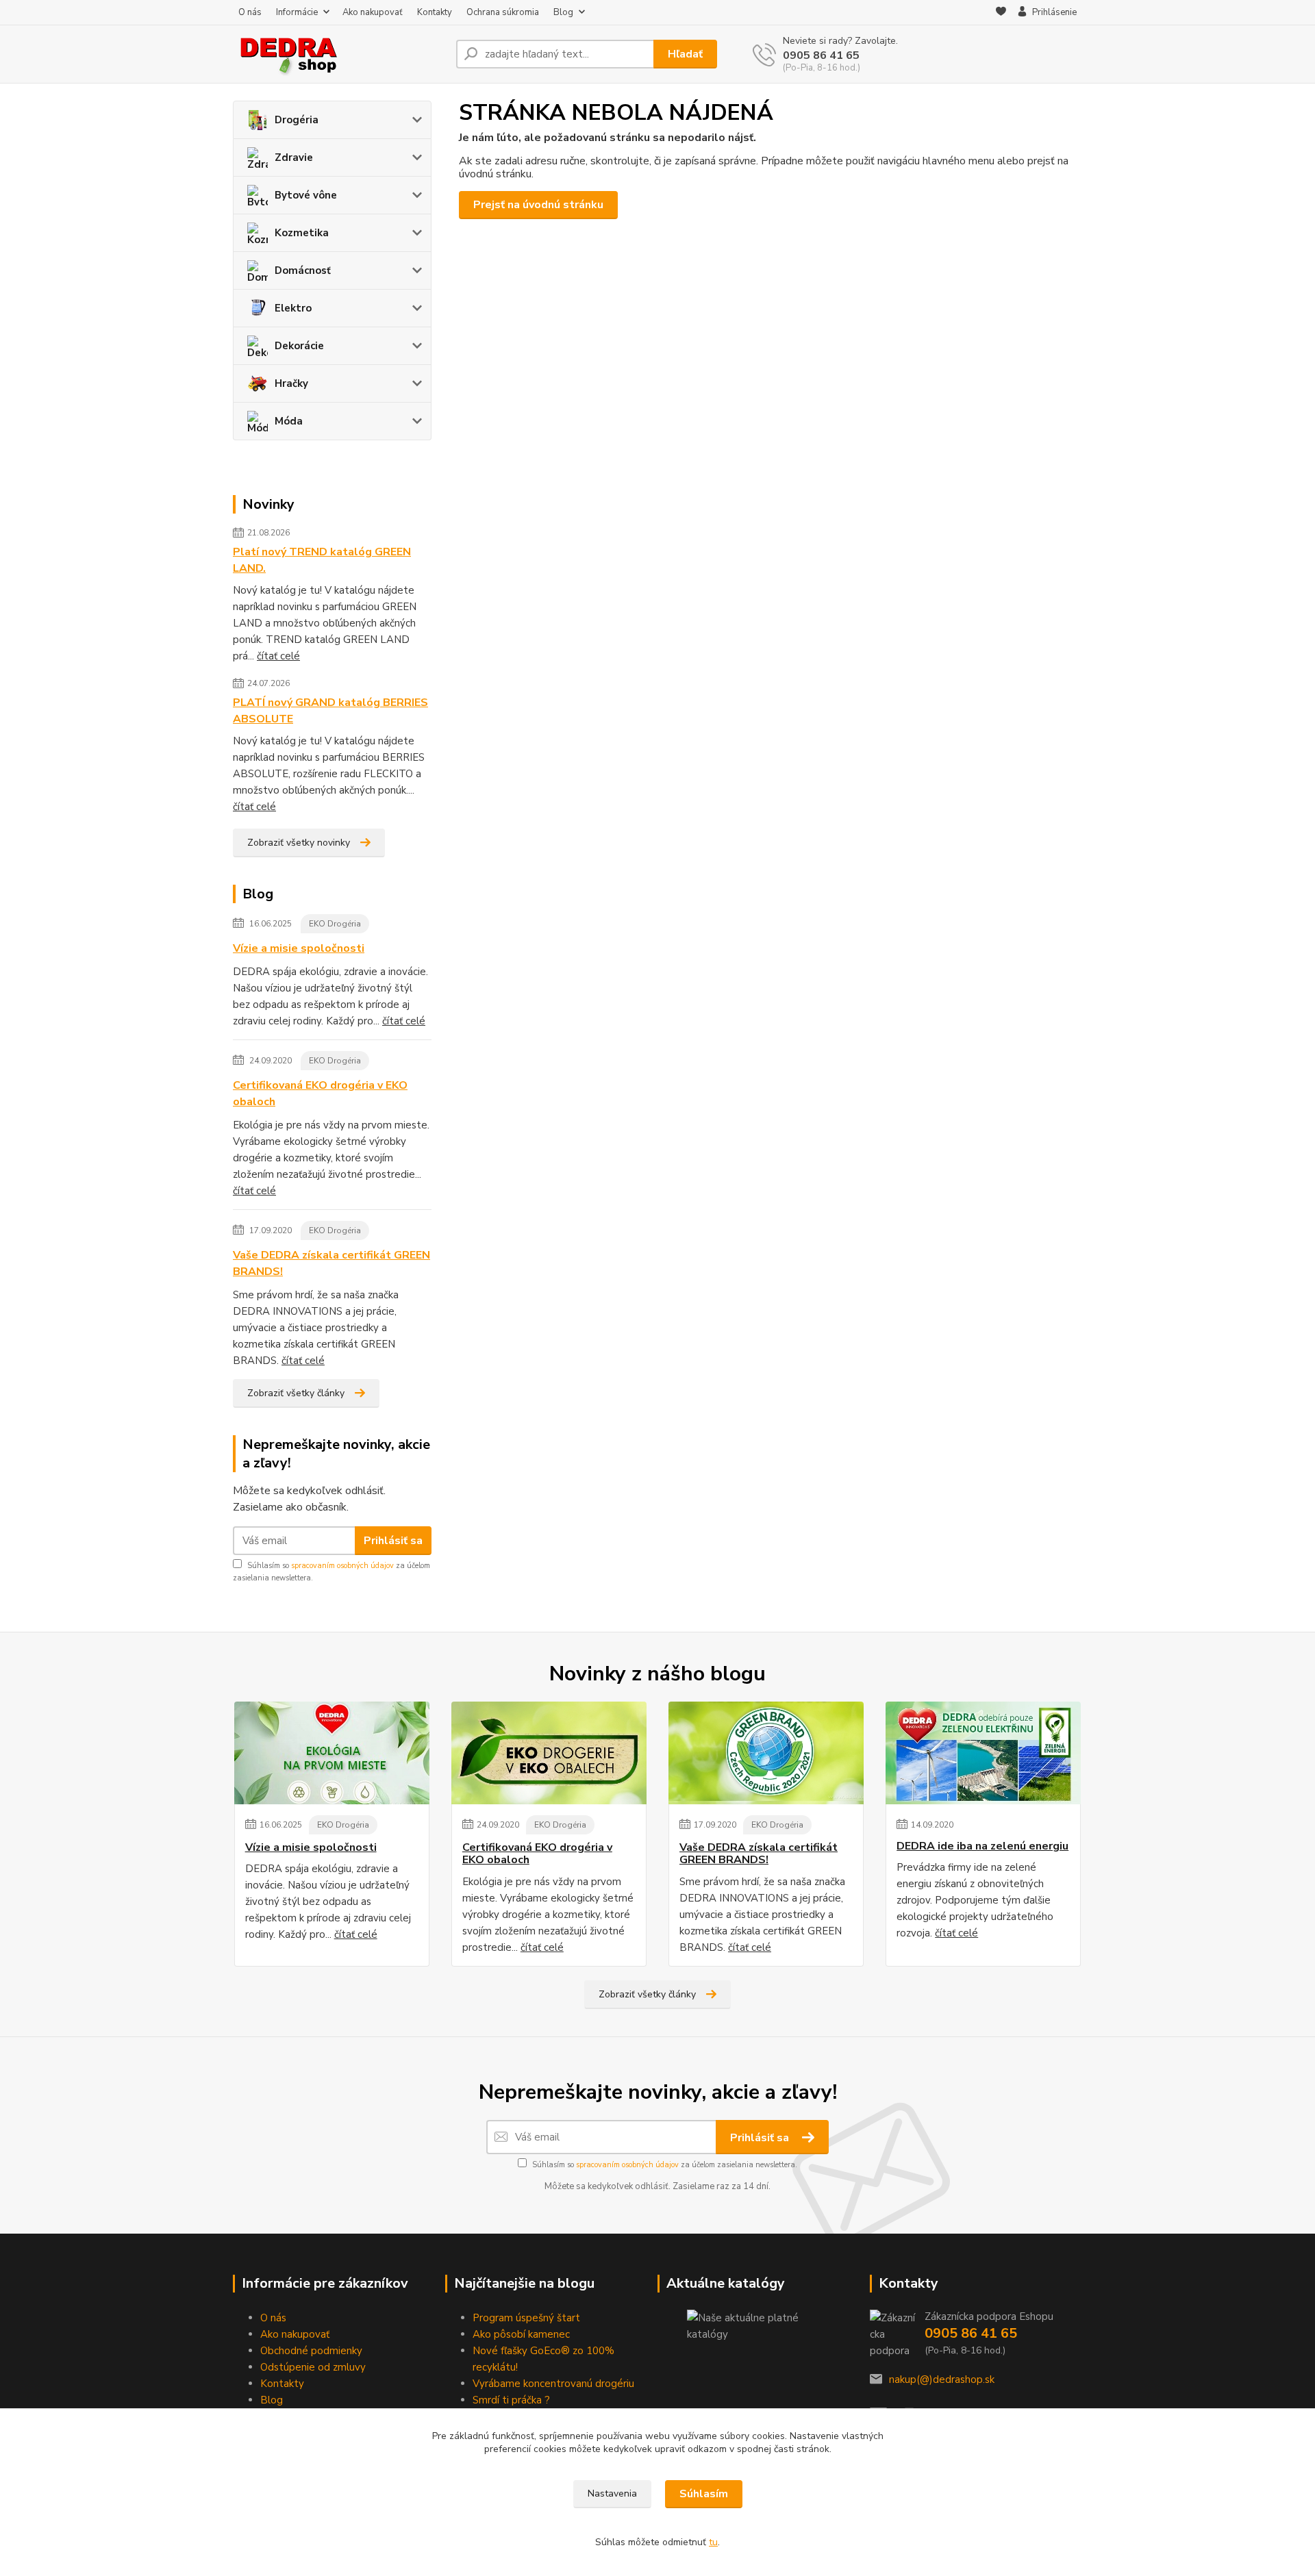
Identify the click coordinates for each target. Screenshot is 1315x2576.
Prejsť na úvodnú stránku (538, 205)
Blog (563, 12)
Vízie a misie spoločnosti (299, 948)
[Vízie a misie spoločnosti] (332, 1753)
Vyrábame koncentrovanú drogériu (553, 2384)
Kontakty (435, 12)
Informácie (297, 12)
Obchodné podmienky (311, 2351)
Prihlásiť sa (393, 1541)
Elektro (293, 308)
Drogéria (297, 120)
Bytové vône (306, 195)
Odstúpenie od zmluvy (313, 2367)
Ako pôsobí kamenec (521, 2334)
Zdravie (294, 157)
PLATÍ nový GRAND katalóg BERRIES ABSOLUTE (330, 711)
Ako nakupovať (373, 12)
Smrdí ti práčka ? (511, 2400)
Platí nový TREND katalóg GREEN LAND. (322, 560)
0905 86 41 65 (821, 55)
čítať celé (278, 656)
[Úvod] (339, 54)
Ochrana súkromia (503, 12)
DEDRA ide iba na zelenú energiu (982, 1846)
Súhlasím (704, 2494)
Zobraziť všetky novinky (299, 843)
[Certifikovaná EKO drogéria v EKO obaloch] (549, 1753)
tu (713, 2542)
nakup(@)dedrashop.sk (942, 2379)
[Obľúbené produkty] (1001, 13)
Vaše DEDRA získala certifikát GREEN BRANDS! (331, 1263)
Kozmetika (302, 233)
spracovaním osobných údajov (342, 1566)
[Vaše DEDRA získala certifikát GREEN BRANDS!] (766, 1753)
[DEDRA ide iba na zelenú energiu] (983, 1753)
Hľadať (685, 54)
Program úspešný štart (526, 2318)
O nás (250, 12)
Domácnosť (303, 270)
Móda (289, 421)
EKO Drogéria (335, 924)
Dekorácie (299, 346)
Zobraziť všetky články (296, 1393)
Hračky (291, 383)
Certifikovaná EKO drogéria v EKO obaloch (320, 1094)
